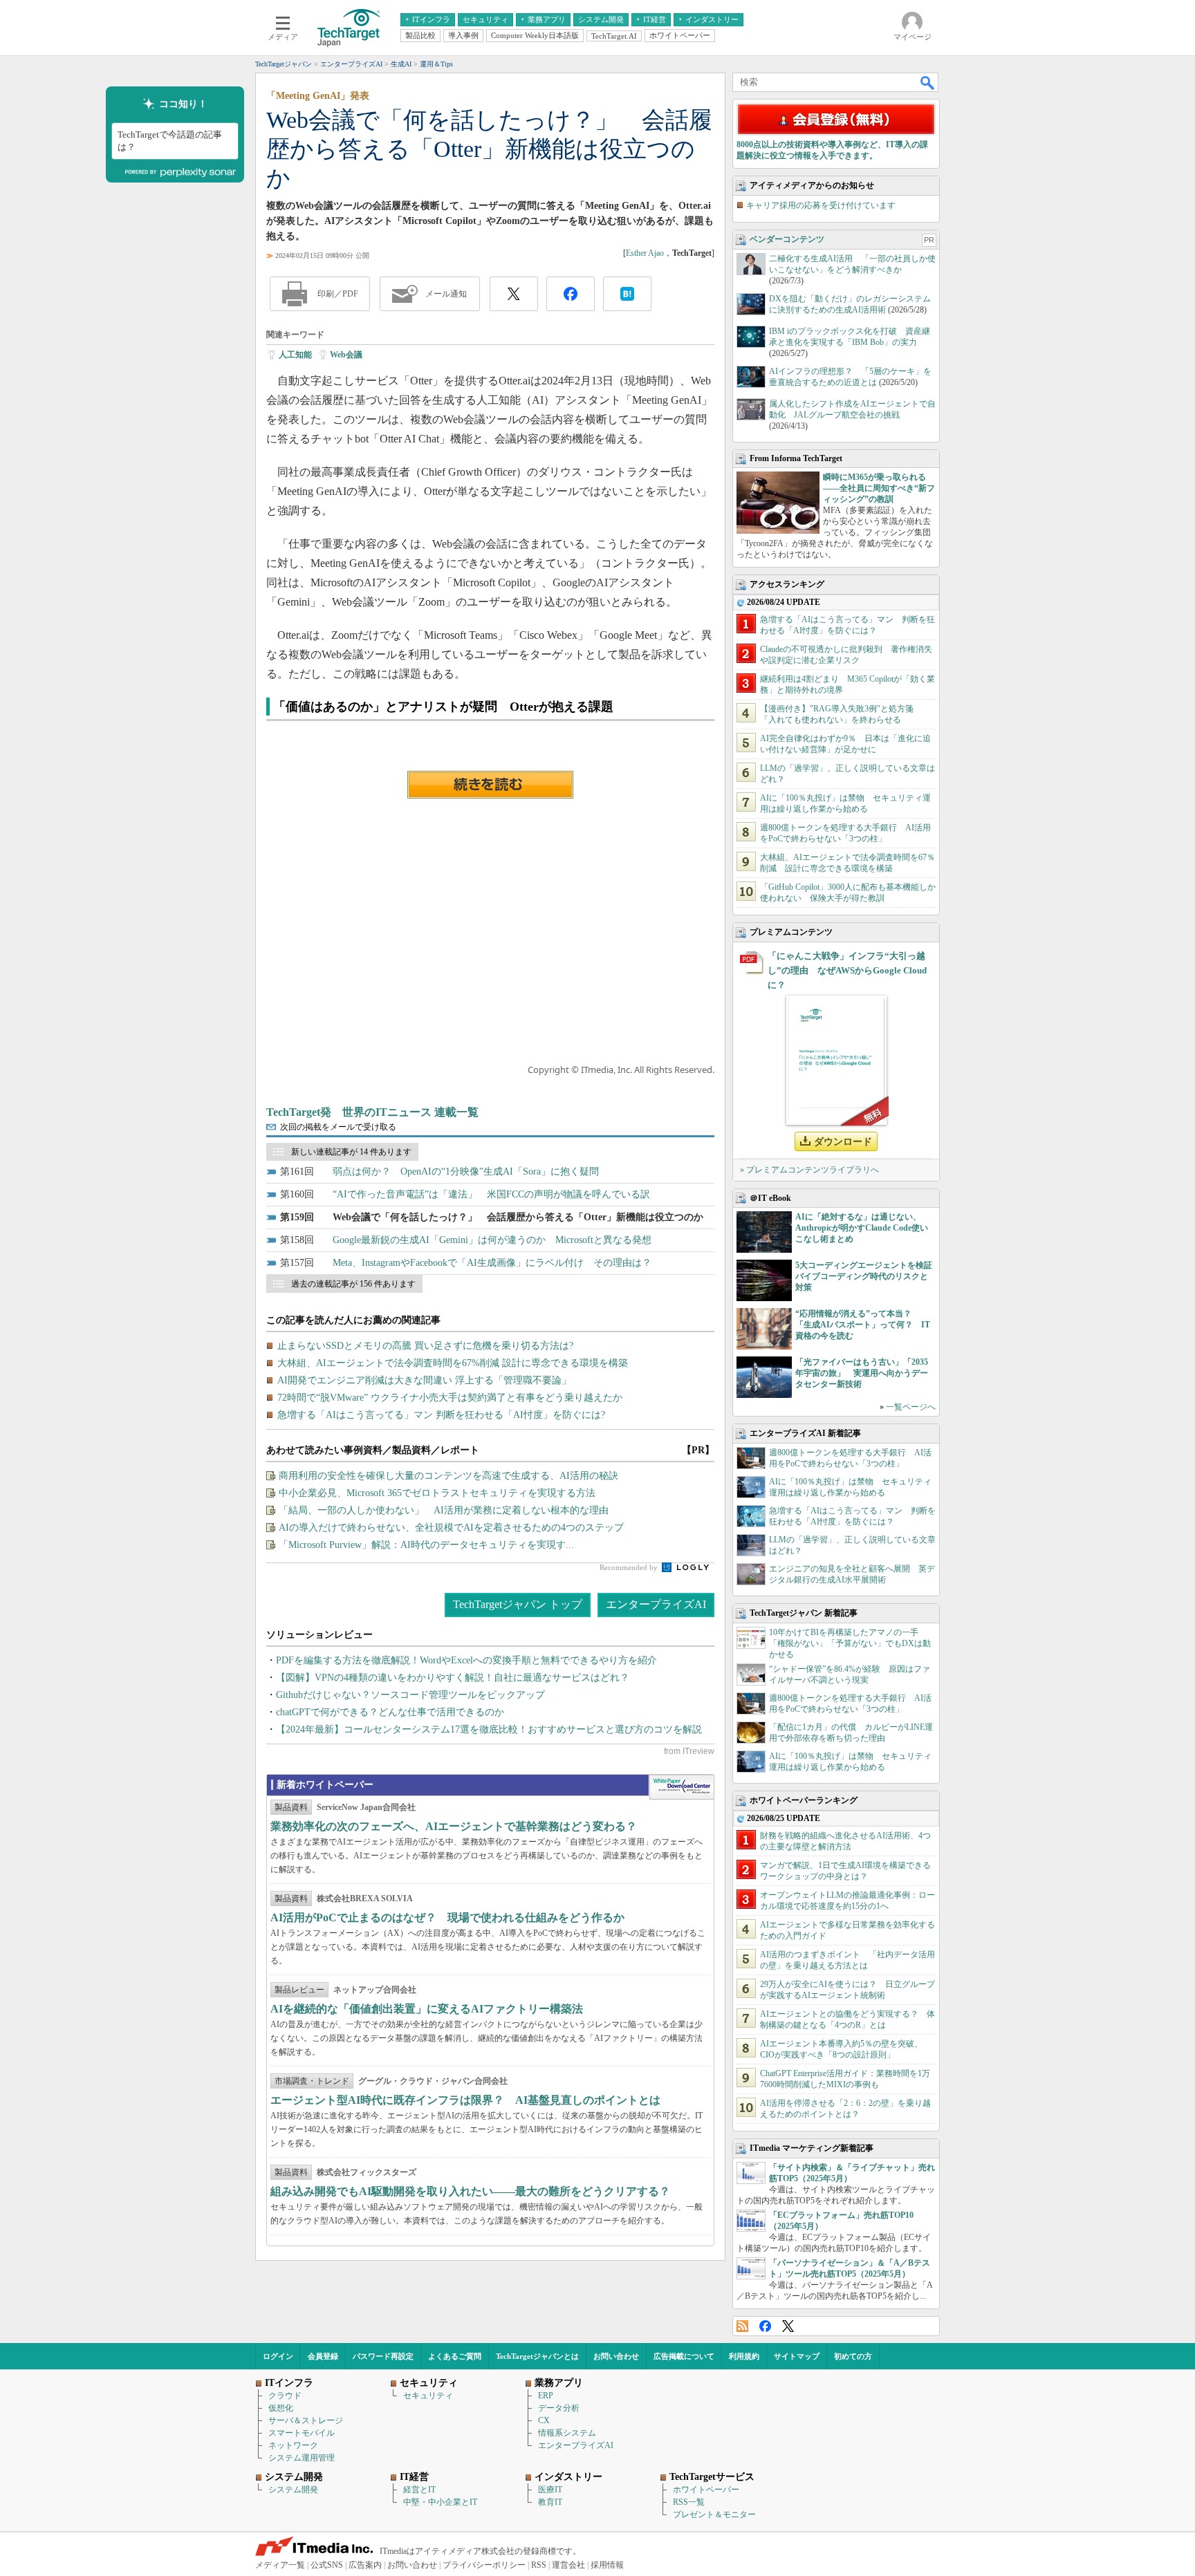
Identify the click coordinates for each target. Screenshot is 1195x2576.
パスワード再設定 (383, 2356)
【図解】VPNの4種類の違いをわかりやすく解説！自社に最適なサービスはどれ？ (453, 1678)
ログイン (278, 2356)
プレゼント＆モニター (714, 2514)
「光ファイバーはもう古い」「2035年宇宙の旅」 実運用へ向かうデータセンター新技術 (862, 1373)
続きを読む (490, 785)
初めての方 (853, 2356)
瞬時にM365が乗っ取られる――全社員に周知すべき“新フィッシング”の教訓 (879, 488)
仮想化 (281, 2408)
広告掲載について (684, 2356)
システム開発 (293, 2490)
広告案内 (365, 2565)
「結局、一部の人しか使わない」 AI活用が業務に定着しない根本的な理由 (444, 1510)
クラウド (285, 2396)
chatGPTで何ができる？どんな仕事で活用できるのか (390, 1712)
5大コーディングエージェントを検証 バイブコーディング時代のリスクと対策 (868, 1276)
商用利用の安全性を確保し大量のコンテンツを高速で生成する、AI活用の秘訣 (448, 1476)
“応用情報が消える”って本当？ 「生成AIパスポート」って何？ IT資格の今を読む (863, 1325)
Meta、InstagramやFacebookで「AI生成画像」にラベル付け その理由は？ (492, 1263)
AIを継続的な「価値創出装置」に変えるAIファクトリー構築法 (427, 2009)
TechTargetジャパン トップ (518, 1604)
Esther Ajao (645, 253)
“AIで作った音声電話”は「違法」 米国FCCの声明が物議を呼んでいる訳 (491, 1194)
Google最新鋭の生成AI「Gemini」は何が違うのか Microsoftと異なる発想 (492, 1240)
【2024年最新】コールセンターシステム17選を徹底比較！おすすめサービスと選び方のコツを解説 (489, 1729)
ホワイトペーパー (706, 2490)
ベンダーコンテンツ (787, 239)
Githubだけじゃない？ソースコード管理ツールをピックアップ (410, 1695)
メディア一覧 (280, 2565)
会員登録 (323, 2356)
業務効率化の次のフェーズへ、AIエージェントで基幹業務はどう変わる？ (454, 1826)
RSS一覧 (689, 2502)
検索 (928, 82)
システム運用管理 (302, 2458)
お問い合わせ (616, 2356)
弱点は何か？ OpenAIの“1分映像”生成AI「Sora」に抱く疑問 (466, 1172)
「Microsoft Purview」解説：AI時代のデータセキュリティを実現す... (426, 1545)
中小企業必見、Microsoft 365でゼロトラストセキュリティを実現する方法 (437, 1493)
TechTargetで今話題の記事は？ (170, 141)
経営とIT (419, 2490)
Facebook (765, 2326)
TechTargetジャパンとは (537, 2356)
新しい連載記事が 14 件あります (351, 1152)
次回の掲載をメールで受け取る (338, 1127)
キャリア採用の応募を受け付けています (821, 205)
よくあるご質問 (455, 2356)
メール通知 (446, 294)
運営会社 (568, 2565)
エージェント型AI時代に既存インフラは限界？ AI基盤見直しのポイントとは (465, 2100)
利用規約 (744, 2356)
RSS (742, 2326)
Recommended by (630, 1567)
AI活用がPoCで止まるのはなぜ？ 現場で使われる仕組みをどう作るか (447, 1917)
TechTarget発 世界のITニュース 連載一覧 (372, 1112)
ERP (546, 2396)
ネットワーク (293, 2445)
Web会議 (346, 355)
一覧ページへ (911, 1407)
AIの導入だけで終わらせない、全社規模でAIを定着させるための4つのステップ (451, 1528)
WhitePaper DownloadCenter (682, 1787)
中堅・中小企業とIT (440, 2502)
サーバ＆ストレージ (306, 2420)
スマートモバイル (302, 2433)
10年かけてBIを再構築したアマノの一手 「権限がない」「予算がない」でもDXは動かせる (850, 1643)
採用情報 (607, 2565)
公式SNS (327, 2565)
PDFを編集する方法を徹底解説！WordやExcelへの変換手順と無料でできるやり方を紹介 (466, 1660)
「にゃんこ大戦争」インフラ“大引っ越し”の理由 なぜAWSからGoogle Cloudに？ (847, 970)
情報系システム (567, 2433)
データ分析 (559, 2408)
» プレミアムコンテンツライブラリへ (809, 1170)
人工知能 (295, 355)
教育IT (550, 2502)
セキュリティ (428, 2396)
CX (544, 2420)
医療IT (550, 2490)
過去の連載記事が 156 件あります (353, 1284)
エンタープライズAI (656, 1604)
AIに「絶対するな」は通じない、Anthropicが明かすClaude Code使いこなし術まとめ (862, 1228)
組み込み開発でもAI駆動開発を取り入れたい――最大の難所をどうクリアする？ (470, 2191)
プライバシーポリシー (484, 2565)
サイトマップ (797, 2356)
